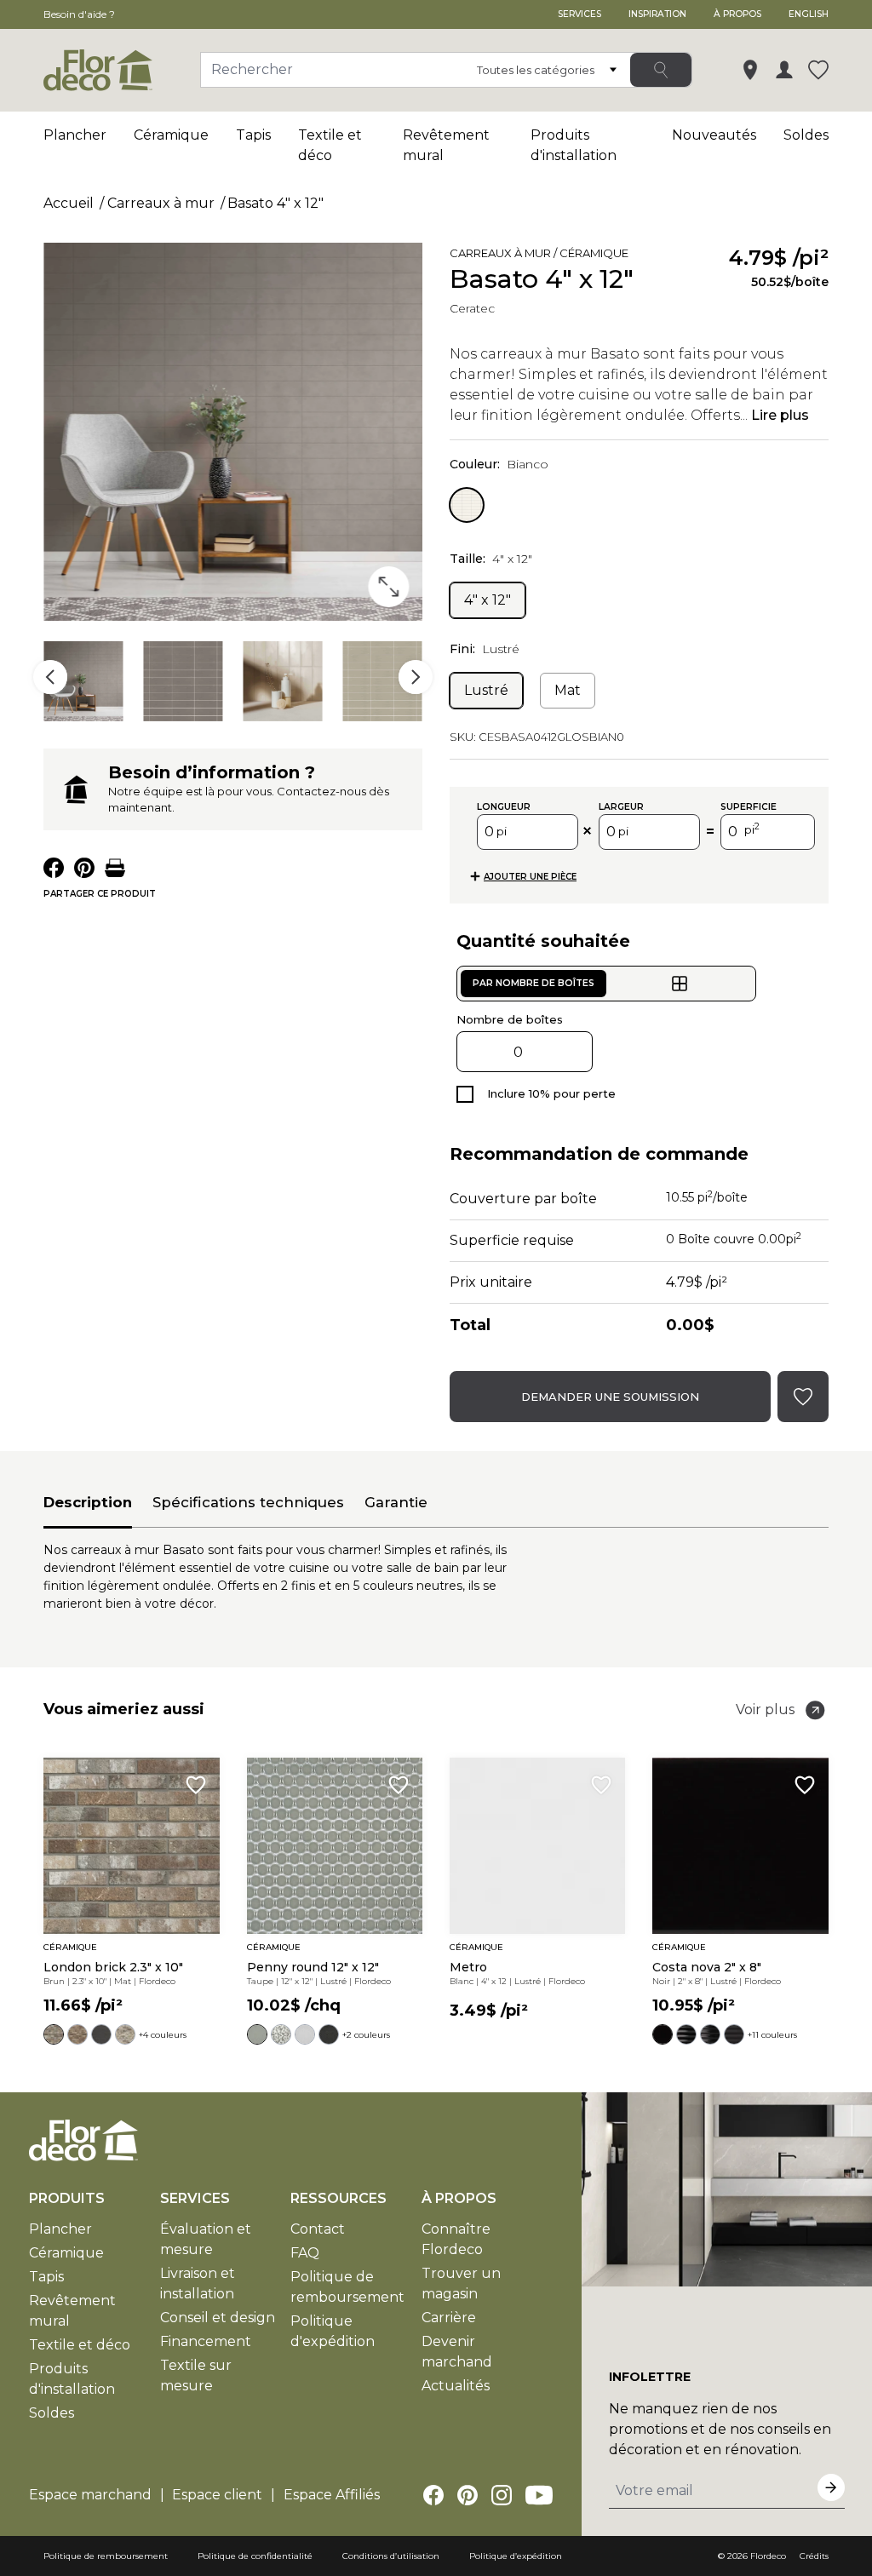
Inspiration (657, 14)
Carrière (449, 2318)
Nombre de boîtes (510, 1019)
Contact (318, 2229)
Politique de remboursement (106, 2556)
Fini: (485, 649)
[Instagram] (502, 2495)
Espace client (217, 2495)
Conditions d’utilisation (391, 2556)
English (809, 14)
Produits (67, 2198)
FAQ (305, 2253)
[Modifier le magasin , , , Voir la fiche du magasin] (750, 70)
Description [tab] (88, 1502)
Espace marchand (90, 2495)
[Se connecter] (784, 70)
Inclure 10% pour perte (551, 1093)
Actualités (456, 2386)
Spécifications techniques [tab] (248, 1502)
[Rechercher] (661, 70)
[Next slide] (416, 677)
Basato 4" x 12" (275, 203)
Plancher (75, 135)
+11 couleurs (772, 2035)
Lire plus (780, 415)
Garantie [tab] (396, 1502)
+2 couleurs (366, 2035)
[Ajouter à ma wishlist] (657, 256)
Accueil (69, 203)
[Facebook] (433, 2495)
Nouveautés (714, 135)
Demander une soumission (610, 1397)
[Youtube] (539, 2495)
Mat (568, 690)
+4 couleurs (163, 2035)
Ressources (338, 2198)
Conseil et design (218, 2318)
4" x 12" (488, 600)
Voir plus (765, 1710)
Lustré (486, 690)
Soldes (806, 135)
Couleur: (499, 464)
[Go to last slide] (50, 677)
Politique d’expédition (516, 2556)
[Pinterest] (468, 2495)
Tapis (253, 135)
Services (579, 14)
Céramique (171, 135)
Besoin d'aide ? (79, 14)
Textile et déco (80, 2345)
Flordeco (768, 2556)
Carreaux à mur (161, 203)
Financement (206, 2341)
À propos (737, 14)
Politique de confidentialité (255, 2556)
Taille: (491, 559)
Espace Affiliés (332, 2495)
